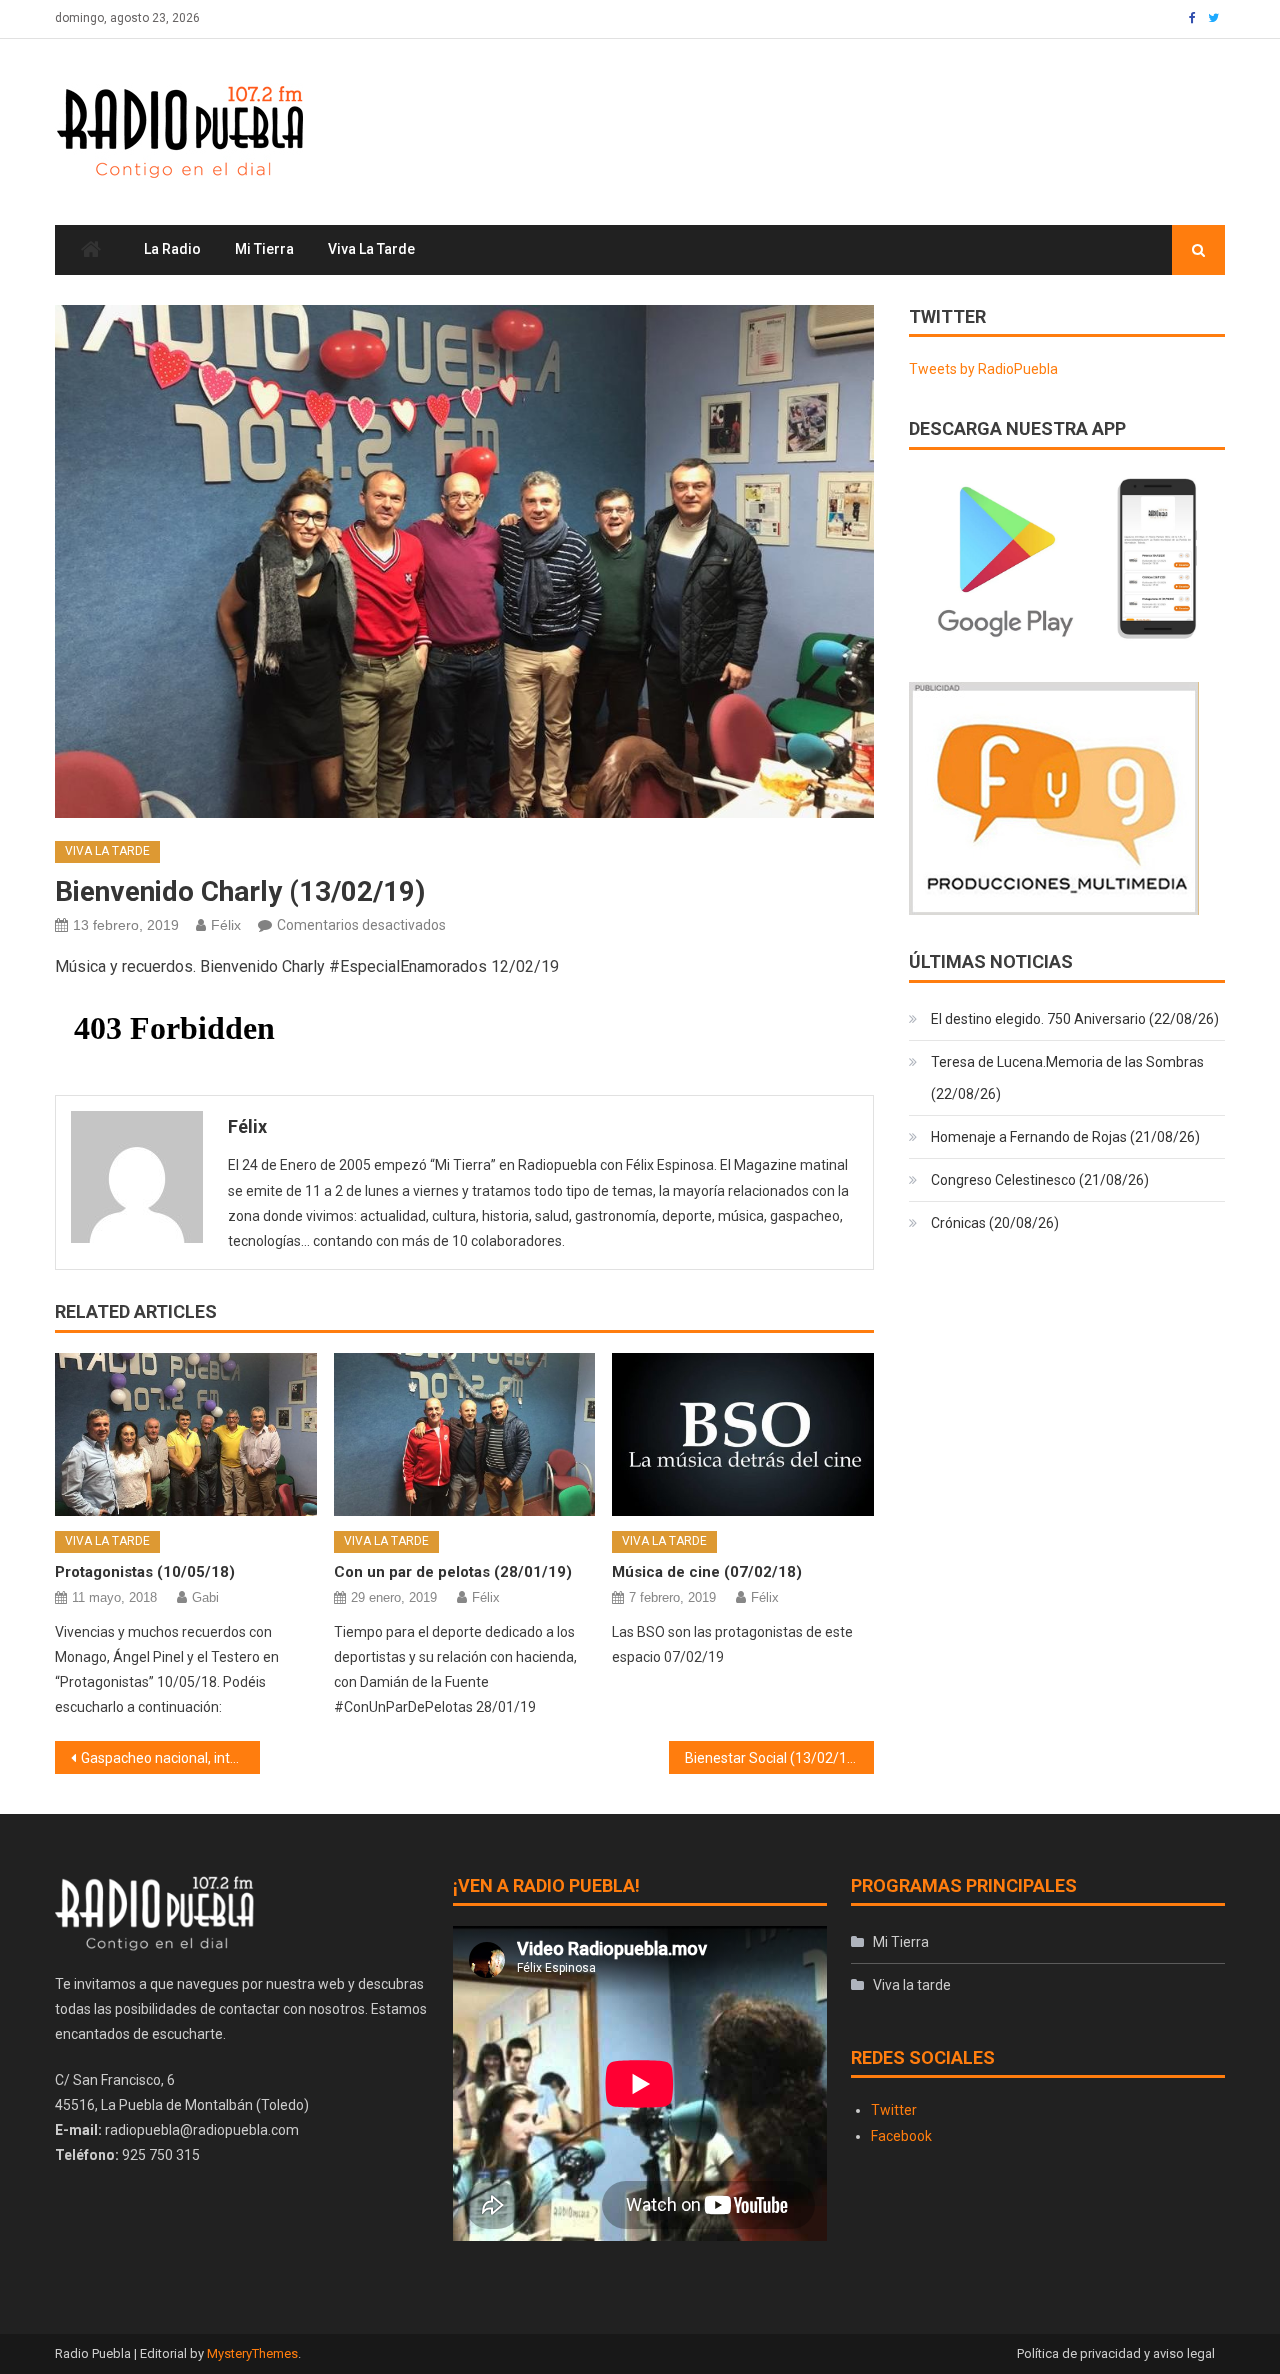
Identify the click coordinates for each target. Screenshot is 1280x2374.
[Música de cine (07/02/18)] (743, 1435)
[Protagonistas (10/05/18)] (186, 1435)
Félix (226, 925)
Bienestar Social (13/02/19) (772, 1758)
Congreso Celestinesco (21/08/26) (1040, 1180)
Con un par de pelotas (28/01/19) (453, 1572)
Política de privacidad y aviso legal (1116, 2353)
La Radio (172, 249)
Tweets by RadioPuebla (983, 369)
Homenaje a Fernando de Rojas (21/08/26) (1065, 1137)
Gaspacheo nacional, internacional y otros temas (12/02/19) (170, 1758)
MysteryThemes (252, 2353)
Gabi (205, 1597)
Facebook (901, 2136)
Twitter (894, 2110)
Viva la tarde (371, 249)
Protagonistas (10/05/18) (145, 1572)
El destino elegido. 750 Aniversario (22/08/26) (1075, 1019)
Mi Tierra (264, 249)
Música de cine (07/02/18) (707, 1572)
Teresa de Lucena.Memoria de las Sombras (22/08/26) (1067, 1078)
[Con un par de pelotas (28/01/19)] (465, 1435)
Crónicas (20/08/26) (995, 1223)
